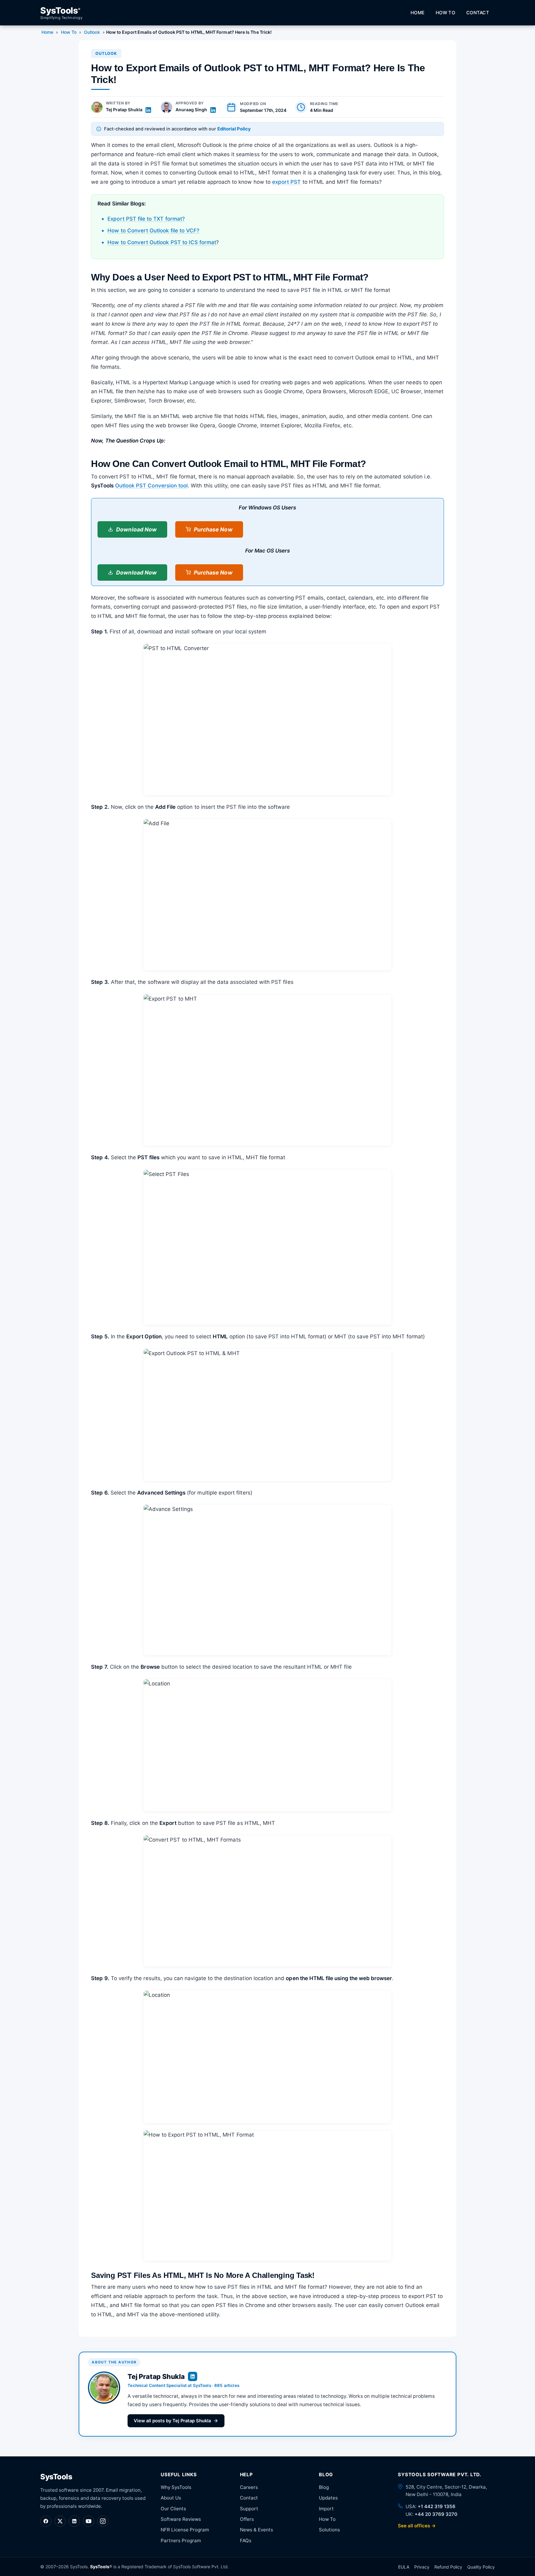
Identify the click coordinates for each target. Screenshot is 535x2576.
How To (445, 13)
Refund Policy (448, 2567)
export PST (287, 182)
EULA (404, 2567)
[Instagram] (103, 2521)
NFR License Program (185, 2530)
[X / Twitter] (60, 2521)
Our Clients (173, 2509)
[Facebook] (46, 2521)
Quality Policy (481, 2567)
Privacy (422, 2567)
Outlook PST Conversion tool (151, 486)
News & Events (257, 2530)
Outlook (92, 32)
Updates (328, 2498)
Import (326, 2509)
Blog (324, 2487)
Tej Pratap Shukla (124, 110)
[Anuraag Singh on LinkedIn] (213, 110)
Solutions (329, 2530)
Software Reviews (181, 2519)
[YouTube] (89, 2521)
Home (418, 13)
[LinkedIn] (74, 2521)
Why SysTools (176, 2487)
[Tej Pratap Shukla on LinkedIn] (148, 110)
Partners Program (181, 2541)
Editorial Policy (234, 129)
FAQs (246, 2541)
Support (249, 2509)
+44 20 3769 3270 (436, 2514)
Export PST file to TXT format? (146, 219)
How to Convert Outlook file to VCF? (153, 231)
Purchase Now (213, 529)
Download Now (136, 529)
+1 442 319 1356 (437, 2506)
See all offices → (417, 2526)
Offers (247, 2519)
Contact (478, 13)
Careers (249, 2487)
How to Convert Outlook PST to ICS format (162, 242)
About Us (171, 2498)
